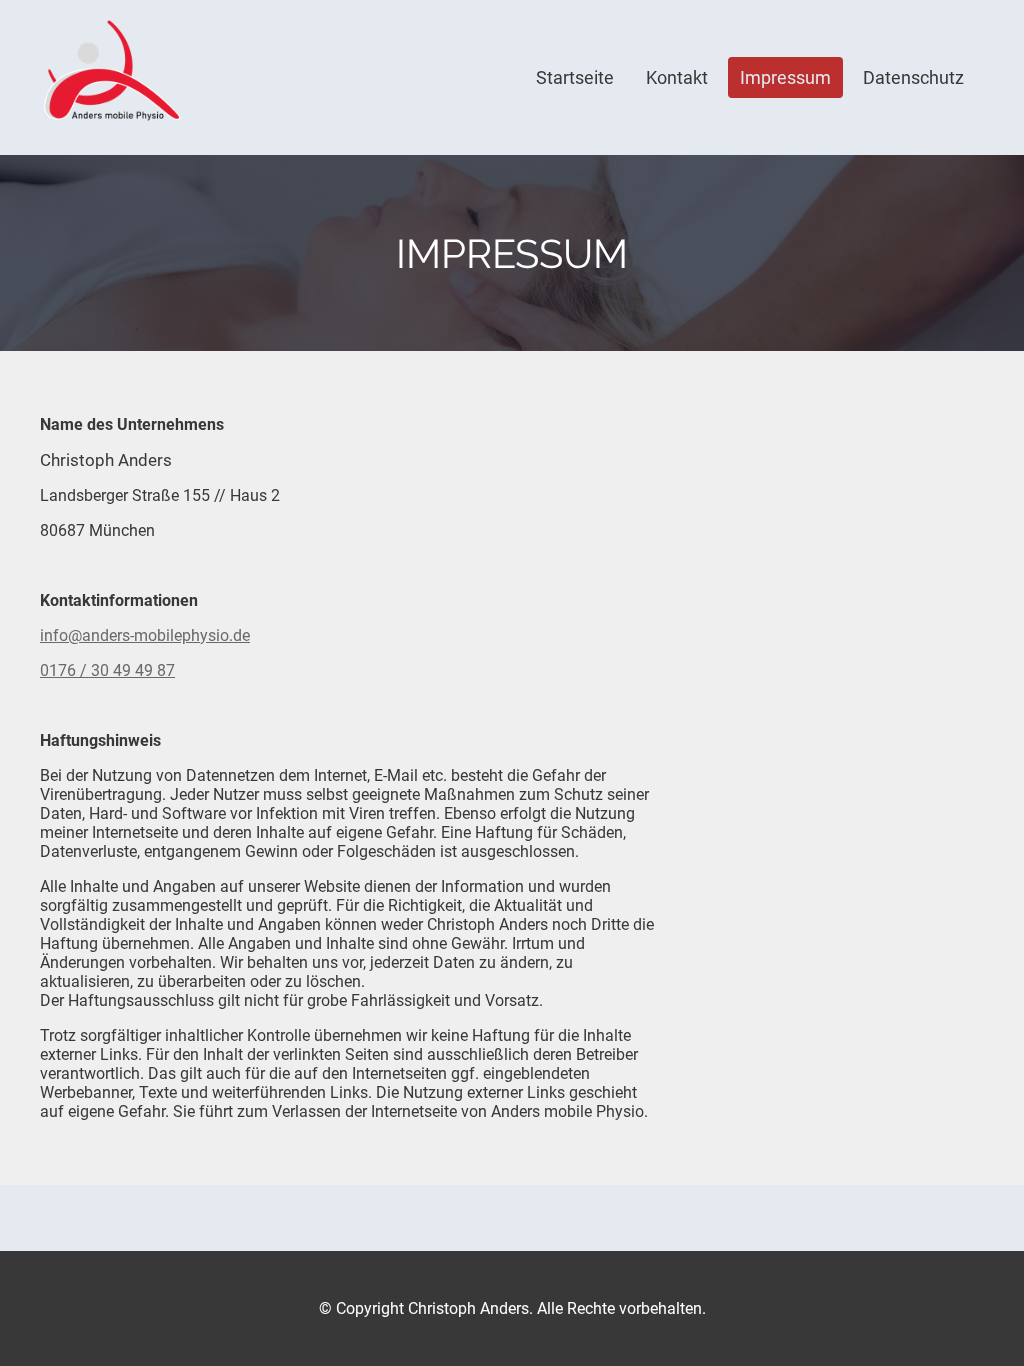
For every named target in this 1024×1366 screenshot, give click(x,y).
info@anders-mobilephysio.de (145, 635)
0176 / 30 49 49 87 (107, 670)
